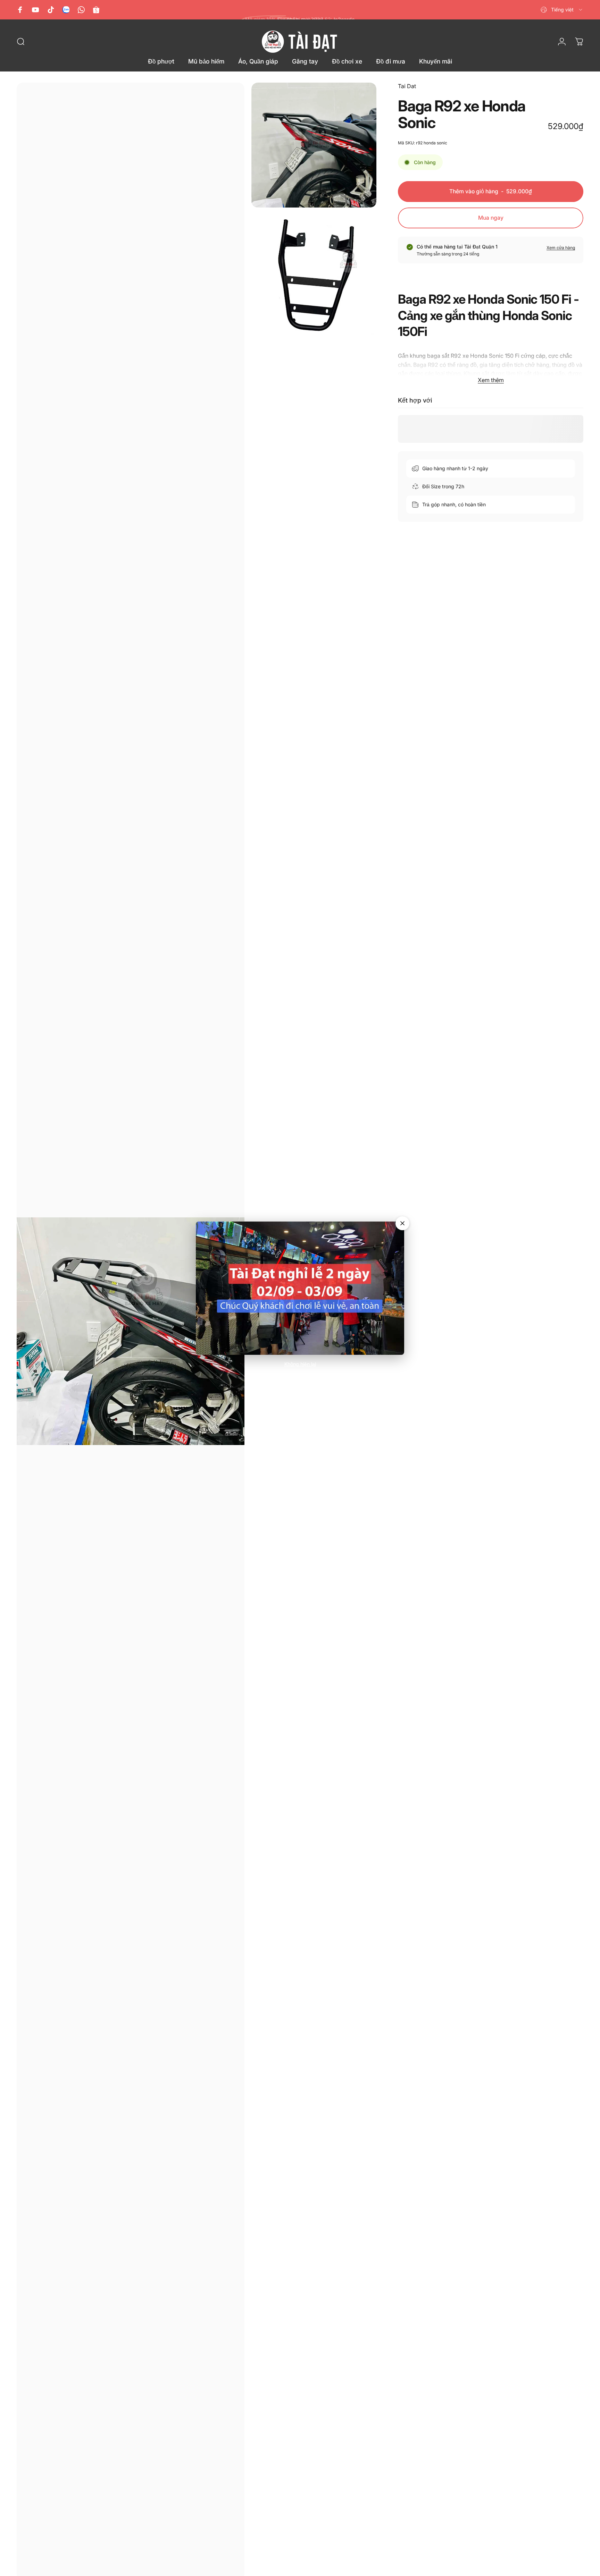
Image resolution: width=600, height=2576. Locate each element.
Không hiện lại (300, 1364)
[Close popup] (402, 1223)
